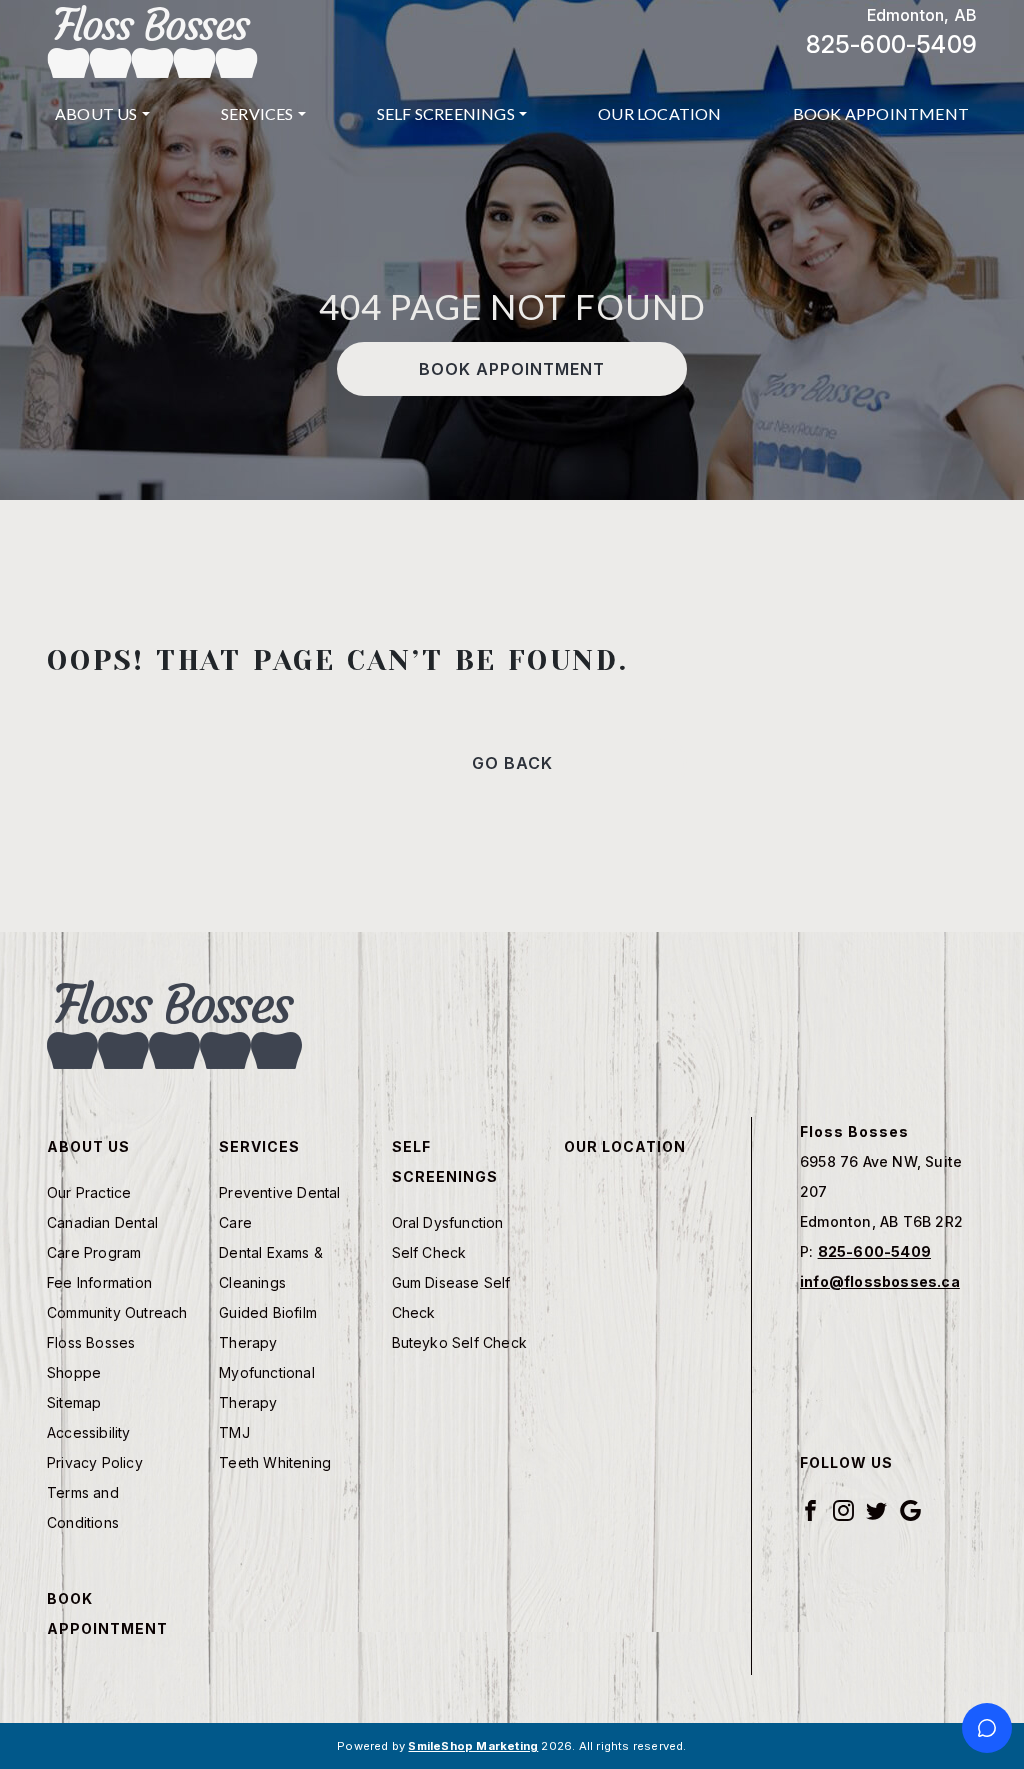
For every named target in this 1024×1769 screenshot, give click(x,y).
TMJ (234, 1432)
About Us (96, 113)
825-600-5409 (891, 44)
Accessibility (89, 1432)
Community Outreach (117, 1312)
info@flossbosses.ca (880, 1281)
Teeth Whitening (275, 1462)
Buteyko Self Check (460, 1342)
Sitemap (74, 1402)
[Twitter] (876, 1508)
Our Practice (89, 1192)
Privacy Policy (95, 1462)
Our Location (659, 113)
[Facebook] (810, 1508)
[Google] (910, 1508)
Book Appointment (881, 113)
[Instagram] (843, 1508)
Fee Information (99, 1282)
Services (257, 113)
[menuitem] (102, 114)
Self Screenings (446, 113)
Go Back (512, 763)
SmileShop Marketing (473, 1746)
